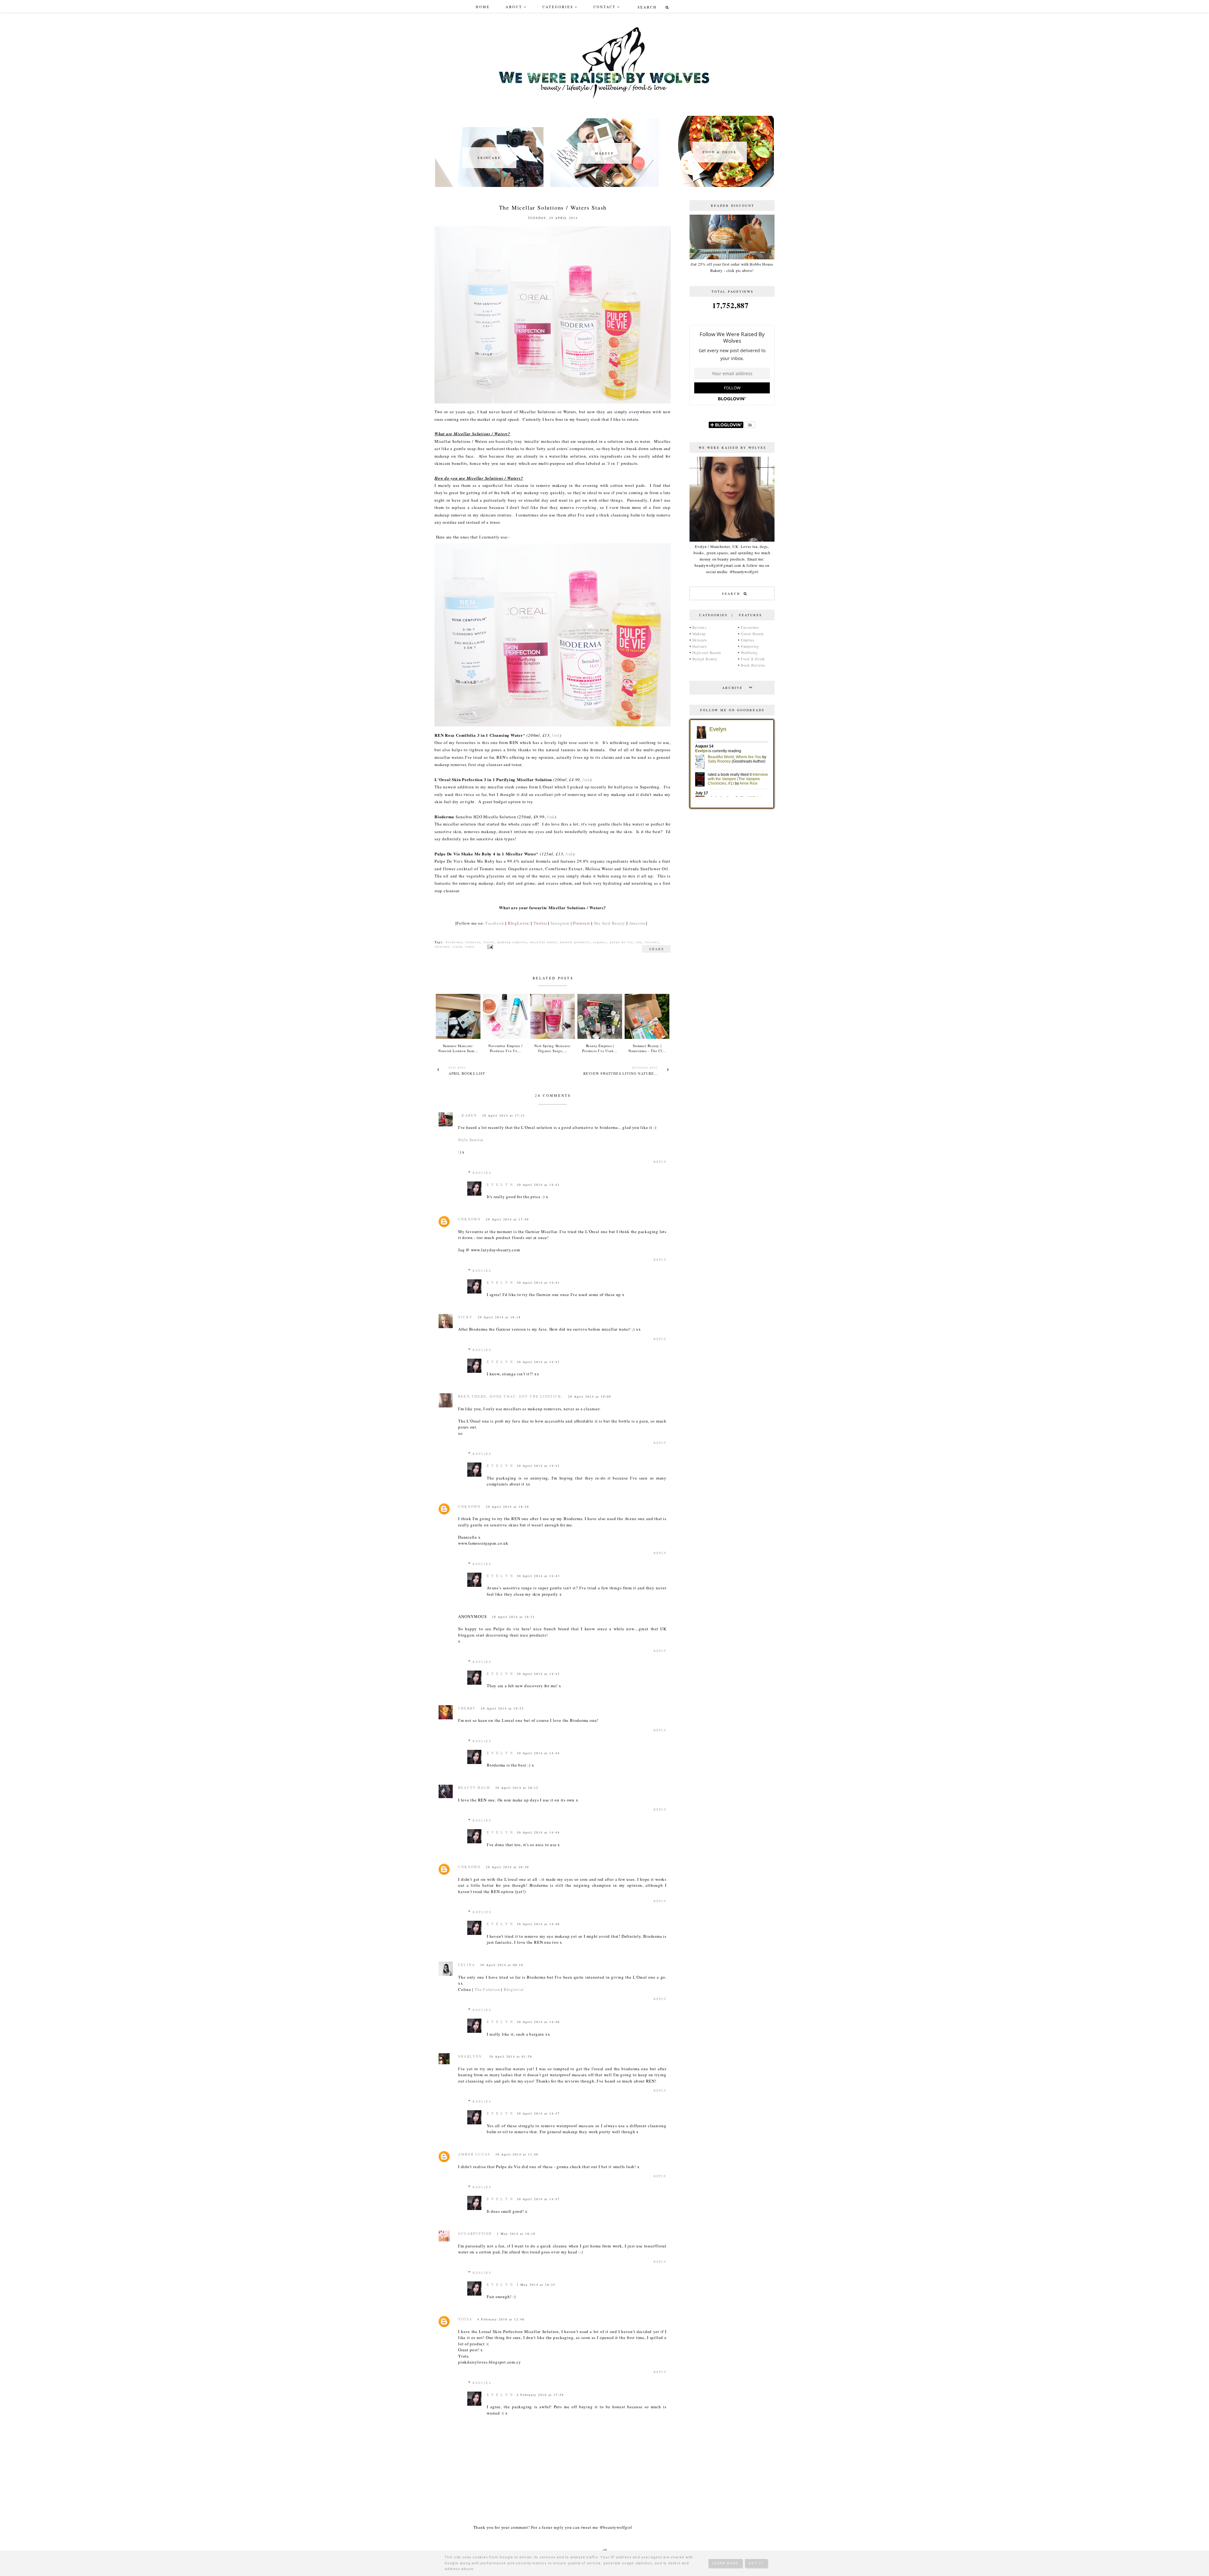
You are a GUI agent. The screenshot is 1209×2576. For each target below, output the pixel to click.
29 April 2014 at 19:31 (513, 1617)
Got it (756, 2563)
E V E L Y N (500, 1184)
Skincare (700, 640)
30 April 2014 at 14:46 (538, 1924)
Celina (467, 1965)
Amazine (637, 923)
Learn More (725, 2563)
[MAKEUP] (604, 185)
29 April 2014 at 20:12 (517, 1788)
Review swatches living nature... (621, 1073)
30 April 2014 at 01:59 (511, 2056)
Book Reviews (753, 665)
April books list (467, 1073)
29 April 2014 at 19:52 (502, 1708)
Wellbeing (749, 652)
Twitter (540, 923)
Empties (748, 640)
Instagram (560, 923)
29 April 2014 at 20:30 (507, 1867)
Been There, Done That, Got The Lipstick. (511, 1396)
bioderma (454, 942)
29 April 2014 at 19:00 (590, 1396)
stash (457, 946)
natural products (575, 942)
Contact (605, 7)
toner (470, 946)
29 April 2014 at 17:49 (507, 1219)
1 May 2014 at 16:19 (516, 2234)
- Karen (468, 1115)
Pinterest (582, 923)
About (514, 7)
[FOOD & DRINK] (720, 185)
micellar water (543, 942)
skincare (442, 946)
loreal (489, 942)
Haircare (700, 646)
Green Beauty (752, 634)
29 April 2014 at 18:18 (499, 1317)
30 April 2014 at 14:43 (538, 1576)
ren (639, 942)
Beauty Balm (474, 1787)
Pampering (750, 646)
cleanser (473, 942)
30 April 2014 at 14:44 (538, 1753)
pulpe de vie (621, 942)
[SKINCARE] (489, 185)
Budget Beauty (705, 659)
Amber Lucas (474, 2154)
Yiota (465, 2319)
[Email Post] (489, 946)
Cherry (467, 1708)
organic (600, 942)
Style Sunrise (471, 1140)
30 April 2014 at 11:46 (517, 2154)
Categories (558, 7)
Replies (482, 1173)
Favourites (750, 627)
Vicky (465, 1317)
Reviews (700, 627)
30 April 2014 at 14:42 (538, 1466)
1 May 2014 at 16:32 (536, 2285)
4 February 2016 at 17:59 (540, 2395)
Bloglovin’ (514, 1989)
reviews (652, 942)
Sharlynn (471, 2056)
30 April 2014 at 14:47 (538, 2113)
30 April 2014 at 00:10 (502, 1965)
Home (483, 7)
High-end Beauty (707, 652)
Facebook (495, 923)
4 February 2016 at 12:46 (501, 2319)
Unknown (469, 1219)
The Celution (487, 1989)
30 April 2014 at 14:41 (538, 1185)
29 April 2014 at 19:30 (507, 1507)
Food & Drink (753, 659)
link (556, 735)
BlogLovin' (519, 923)
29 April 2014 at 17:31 (504, 1115)
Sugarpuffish (475, 2233)
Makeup (699, 634)
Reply (660, 1162)
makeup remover (512, 942)
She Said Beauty (610, 923)
